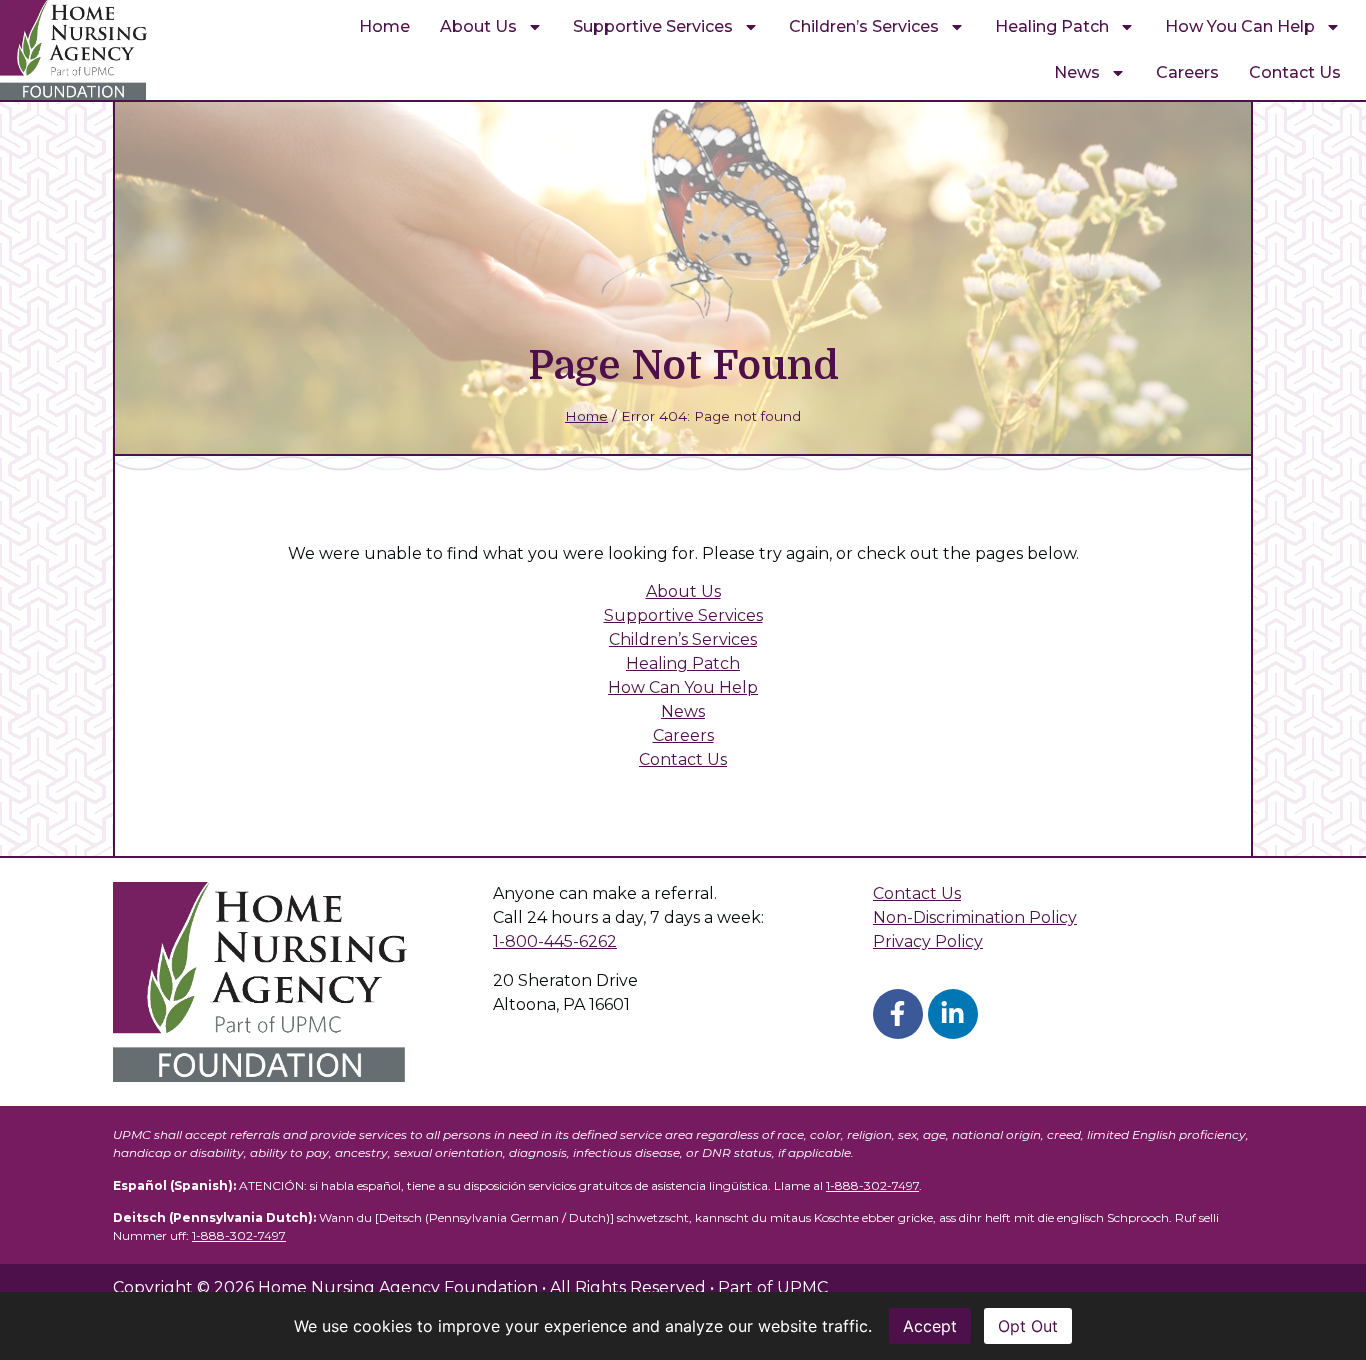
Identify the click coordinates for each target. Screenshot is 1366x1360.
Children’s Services (864, 26)
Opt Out (1028, 1326)
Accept (930, 1326)
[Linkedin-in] (953, 1014)
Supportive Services (653, 26)
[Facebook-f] (898, 1014)
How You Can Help (1240, 26)
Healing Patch (1052, 26)
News (1077, 72)
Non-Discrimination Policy (975, 917)
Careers (1187, 72)
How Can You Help (683, 687)
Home (384, 26)
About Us (478, 26)
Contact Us (1295, 72)
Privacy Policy (928, 941)
